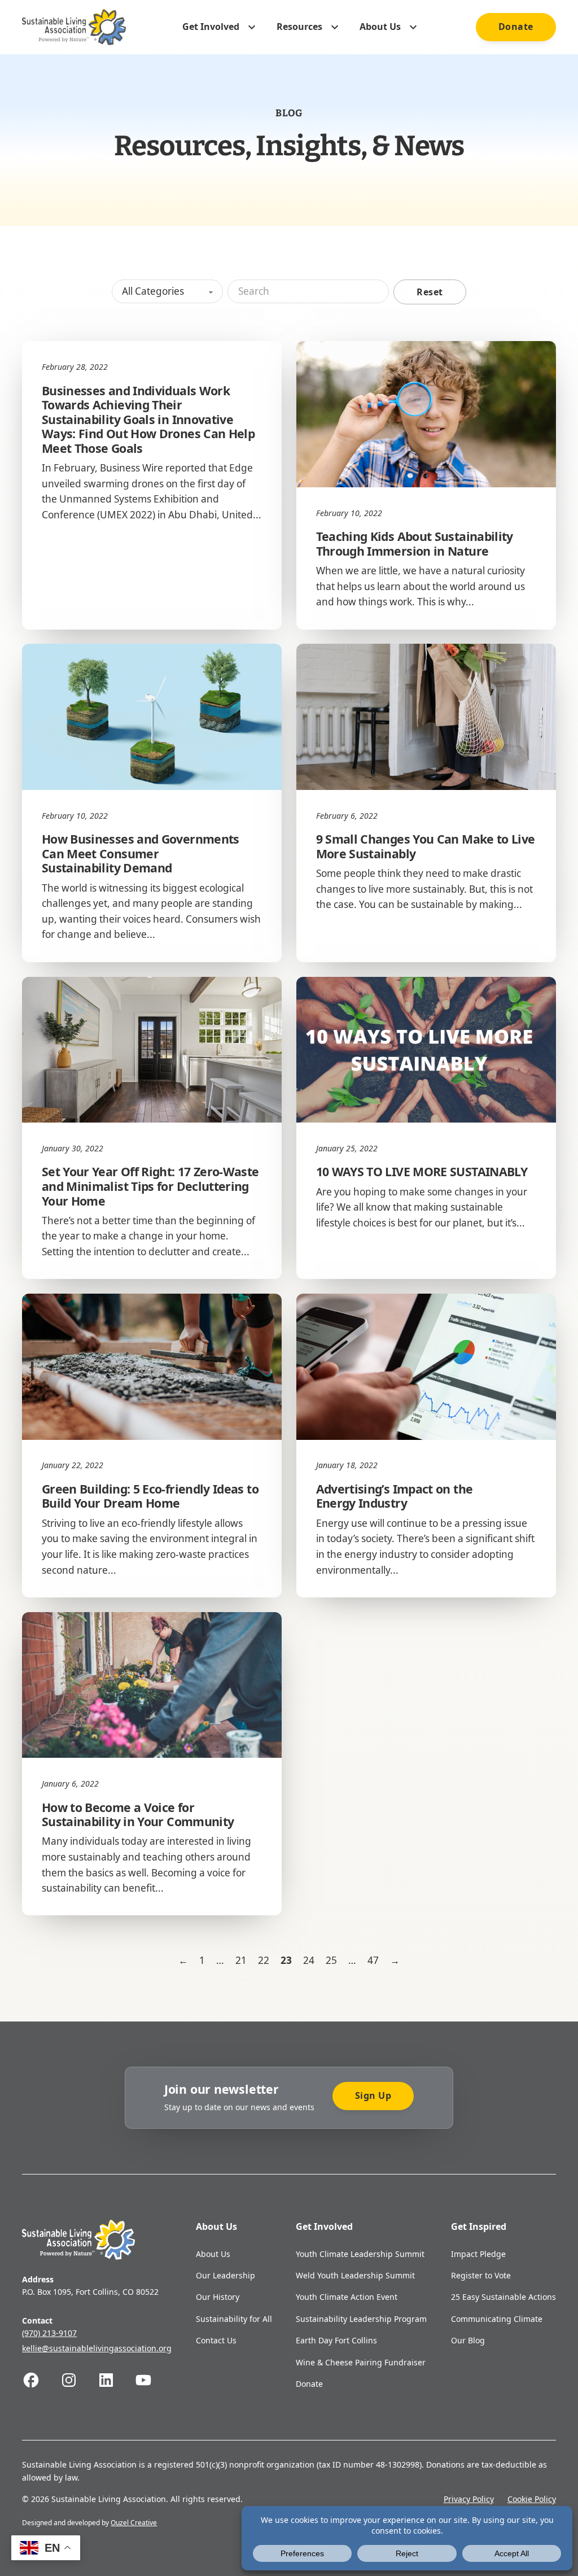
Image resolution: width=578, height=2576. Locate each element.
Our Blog (468, 2340)
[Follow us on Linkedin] (116, 2380)
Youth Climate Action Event (347, 2297)
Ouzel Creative (134, 2523)
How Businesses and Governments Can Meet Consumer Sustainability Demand (141, 853)
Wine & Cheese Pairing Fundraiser (361, 2362)
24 (309, 1960)
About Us (213, 2254)
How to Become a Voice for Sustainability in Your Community (138, 1815)
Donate (516, 27)
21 (241, 1960)
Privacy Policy (469, 2499)
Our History (218, 2297)
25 (331, 1960)
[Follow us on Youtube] (153, 2380)
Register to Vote (481, 2275)
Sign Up (373, 2095)
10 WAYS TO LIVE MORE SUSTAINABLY (422, 1171)
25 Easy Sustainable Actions (503, 2297)
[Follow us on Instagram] (78, 2380)
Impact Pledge (478, 2254)
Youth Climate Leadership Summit (360, 2254)
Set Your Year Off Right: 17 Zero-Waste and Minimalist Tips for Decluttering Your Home (150, 1186)
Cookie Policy (532, 2499)
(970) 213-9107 (49, 2333)
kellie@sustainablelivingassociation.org (97, 2348)
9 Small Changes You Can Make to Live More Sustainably (426, 846)
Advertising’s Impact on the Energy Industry (395, 1496)
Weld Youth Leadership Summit (355, 2275)
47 (373, 1960)
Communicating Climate (497, 2319)
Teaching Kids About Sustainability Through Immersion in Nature (415, 543)
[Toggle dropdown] (252, 27)
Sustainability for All (234, 2319)
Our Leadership (225, 2275)
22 (264, 1960)
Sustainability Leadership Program (361, 2319)
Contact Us (216, 2340)
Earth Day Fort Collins (336, 2340)
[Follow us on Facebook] (41, 2380)
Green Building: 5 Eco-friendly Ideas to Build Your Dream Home (150, 1496)
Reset (430, 292)
